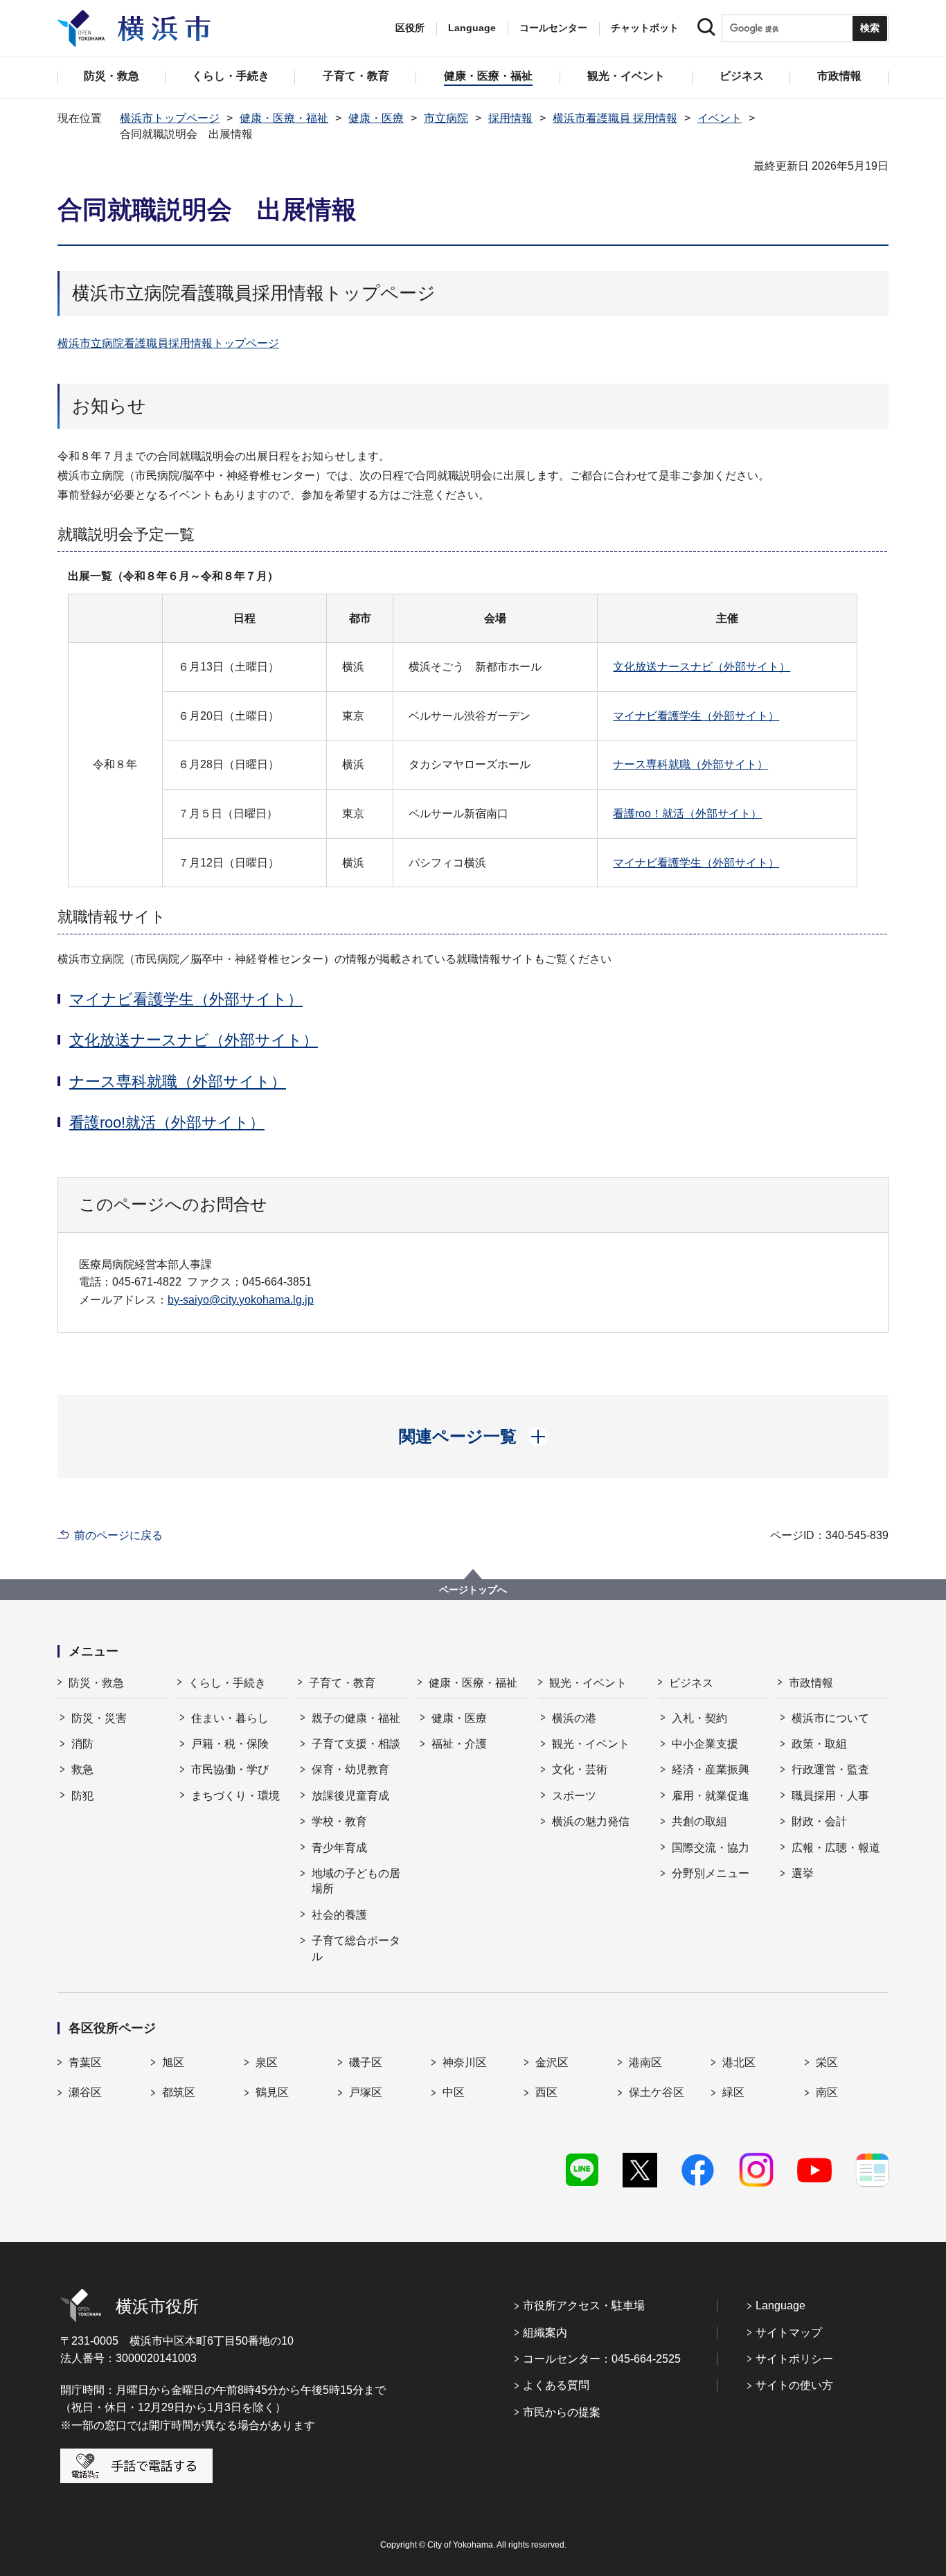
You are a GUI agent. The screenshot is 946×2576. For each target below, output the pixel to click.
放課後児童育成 (350, 1796)
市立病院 (446, 118)
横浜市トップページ (170, 118)
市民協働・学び (230, 1769)
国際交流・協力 (711, 1848)
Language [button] (472, 28)
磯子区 (366, 2062)
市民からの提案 (562, 2412)
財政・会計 (819, 1821)
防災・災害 (99, 1718)
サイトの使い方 (794, 2385)
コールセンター (553, 28)
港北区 (739, 2062)
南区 (827, 2092)
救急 (82, 1769)
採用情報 (510, 118)
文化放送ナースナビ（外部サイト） (702, 667)
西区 (546, 2092)
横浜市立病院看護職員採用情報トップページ (168, 343)
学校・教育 (339, 1821)
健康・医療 (376, 118)
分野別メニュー (711, 1873)
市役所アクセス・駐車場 (584, 2306)
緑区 (733, 2092)
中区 (454, 2092)
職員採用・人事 (830, 1796)
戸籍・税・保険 (230, 1744)
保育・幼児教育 (350, 1769)
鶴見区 (272, 2092)
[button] (473, 1437)
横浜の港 (574, 1718)
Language (780, 2306)
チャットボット (645, 28)
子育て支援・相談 (356, 1744)
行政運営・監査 (830, 1769)
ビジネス (691, 1683)
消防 (82, 1744)
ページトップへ (473, 1590)
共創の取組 (699, 1821)
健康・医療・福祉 (284, 118)
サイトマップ (789, 2333)
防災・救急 (96, 1683)
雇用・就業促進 (711, 1796)
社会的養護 (339, 1915)
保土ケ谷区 (657, 2092)
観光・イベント (588, 1683)
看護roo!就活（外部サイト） (167, 1122)
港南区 (645, 2062)
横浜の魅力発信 (591, 1821)
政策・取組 (819, 1744)
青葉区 (85, 2062)
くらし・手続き (227, 1683)
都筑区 (179, 2092)
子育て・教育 (342, 1683)
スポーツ (574, 1796)
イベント (720, 118)
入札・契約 (699, 1718)
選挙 (803, 1873)
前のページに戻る (118, 1535)
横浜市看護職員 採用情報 (615, 118)
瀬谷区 (85, 2092)
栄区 (827, 2062)
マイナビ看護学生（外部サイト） (696, 716)
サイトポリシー (794, 2359)
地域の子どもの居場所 (356, 1881)
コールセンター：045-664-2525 (602, 2359)
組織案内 (545, 2333)
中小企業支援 (705, 1744)
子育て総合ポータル (356, 1948)
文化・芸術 (580, 1769)
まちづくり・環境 (235, 1796)
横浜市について (830, 1718)
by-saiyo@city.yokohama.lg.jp (241, 1300)
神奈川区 (465, 2062)
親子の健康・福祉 (356, 1718)
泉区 (267, 2062)
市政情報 (811, 1683)
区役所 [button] (410, 28)
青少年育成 (339, 1848)
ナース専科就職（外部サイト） (690, 764)
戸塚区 (366, 2092)
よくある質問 (556, 2385)
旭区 (173, 2062)
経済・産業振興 (711, 1769)
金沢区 (552, 2062)
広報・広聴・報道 (836, 1848)
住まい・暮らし (230, 1718)
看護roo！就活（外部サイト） (687, 814)
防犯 (82, 1796)
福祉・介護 (459, 1744)
